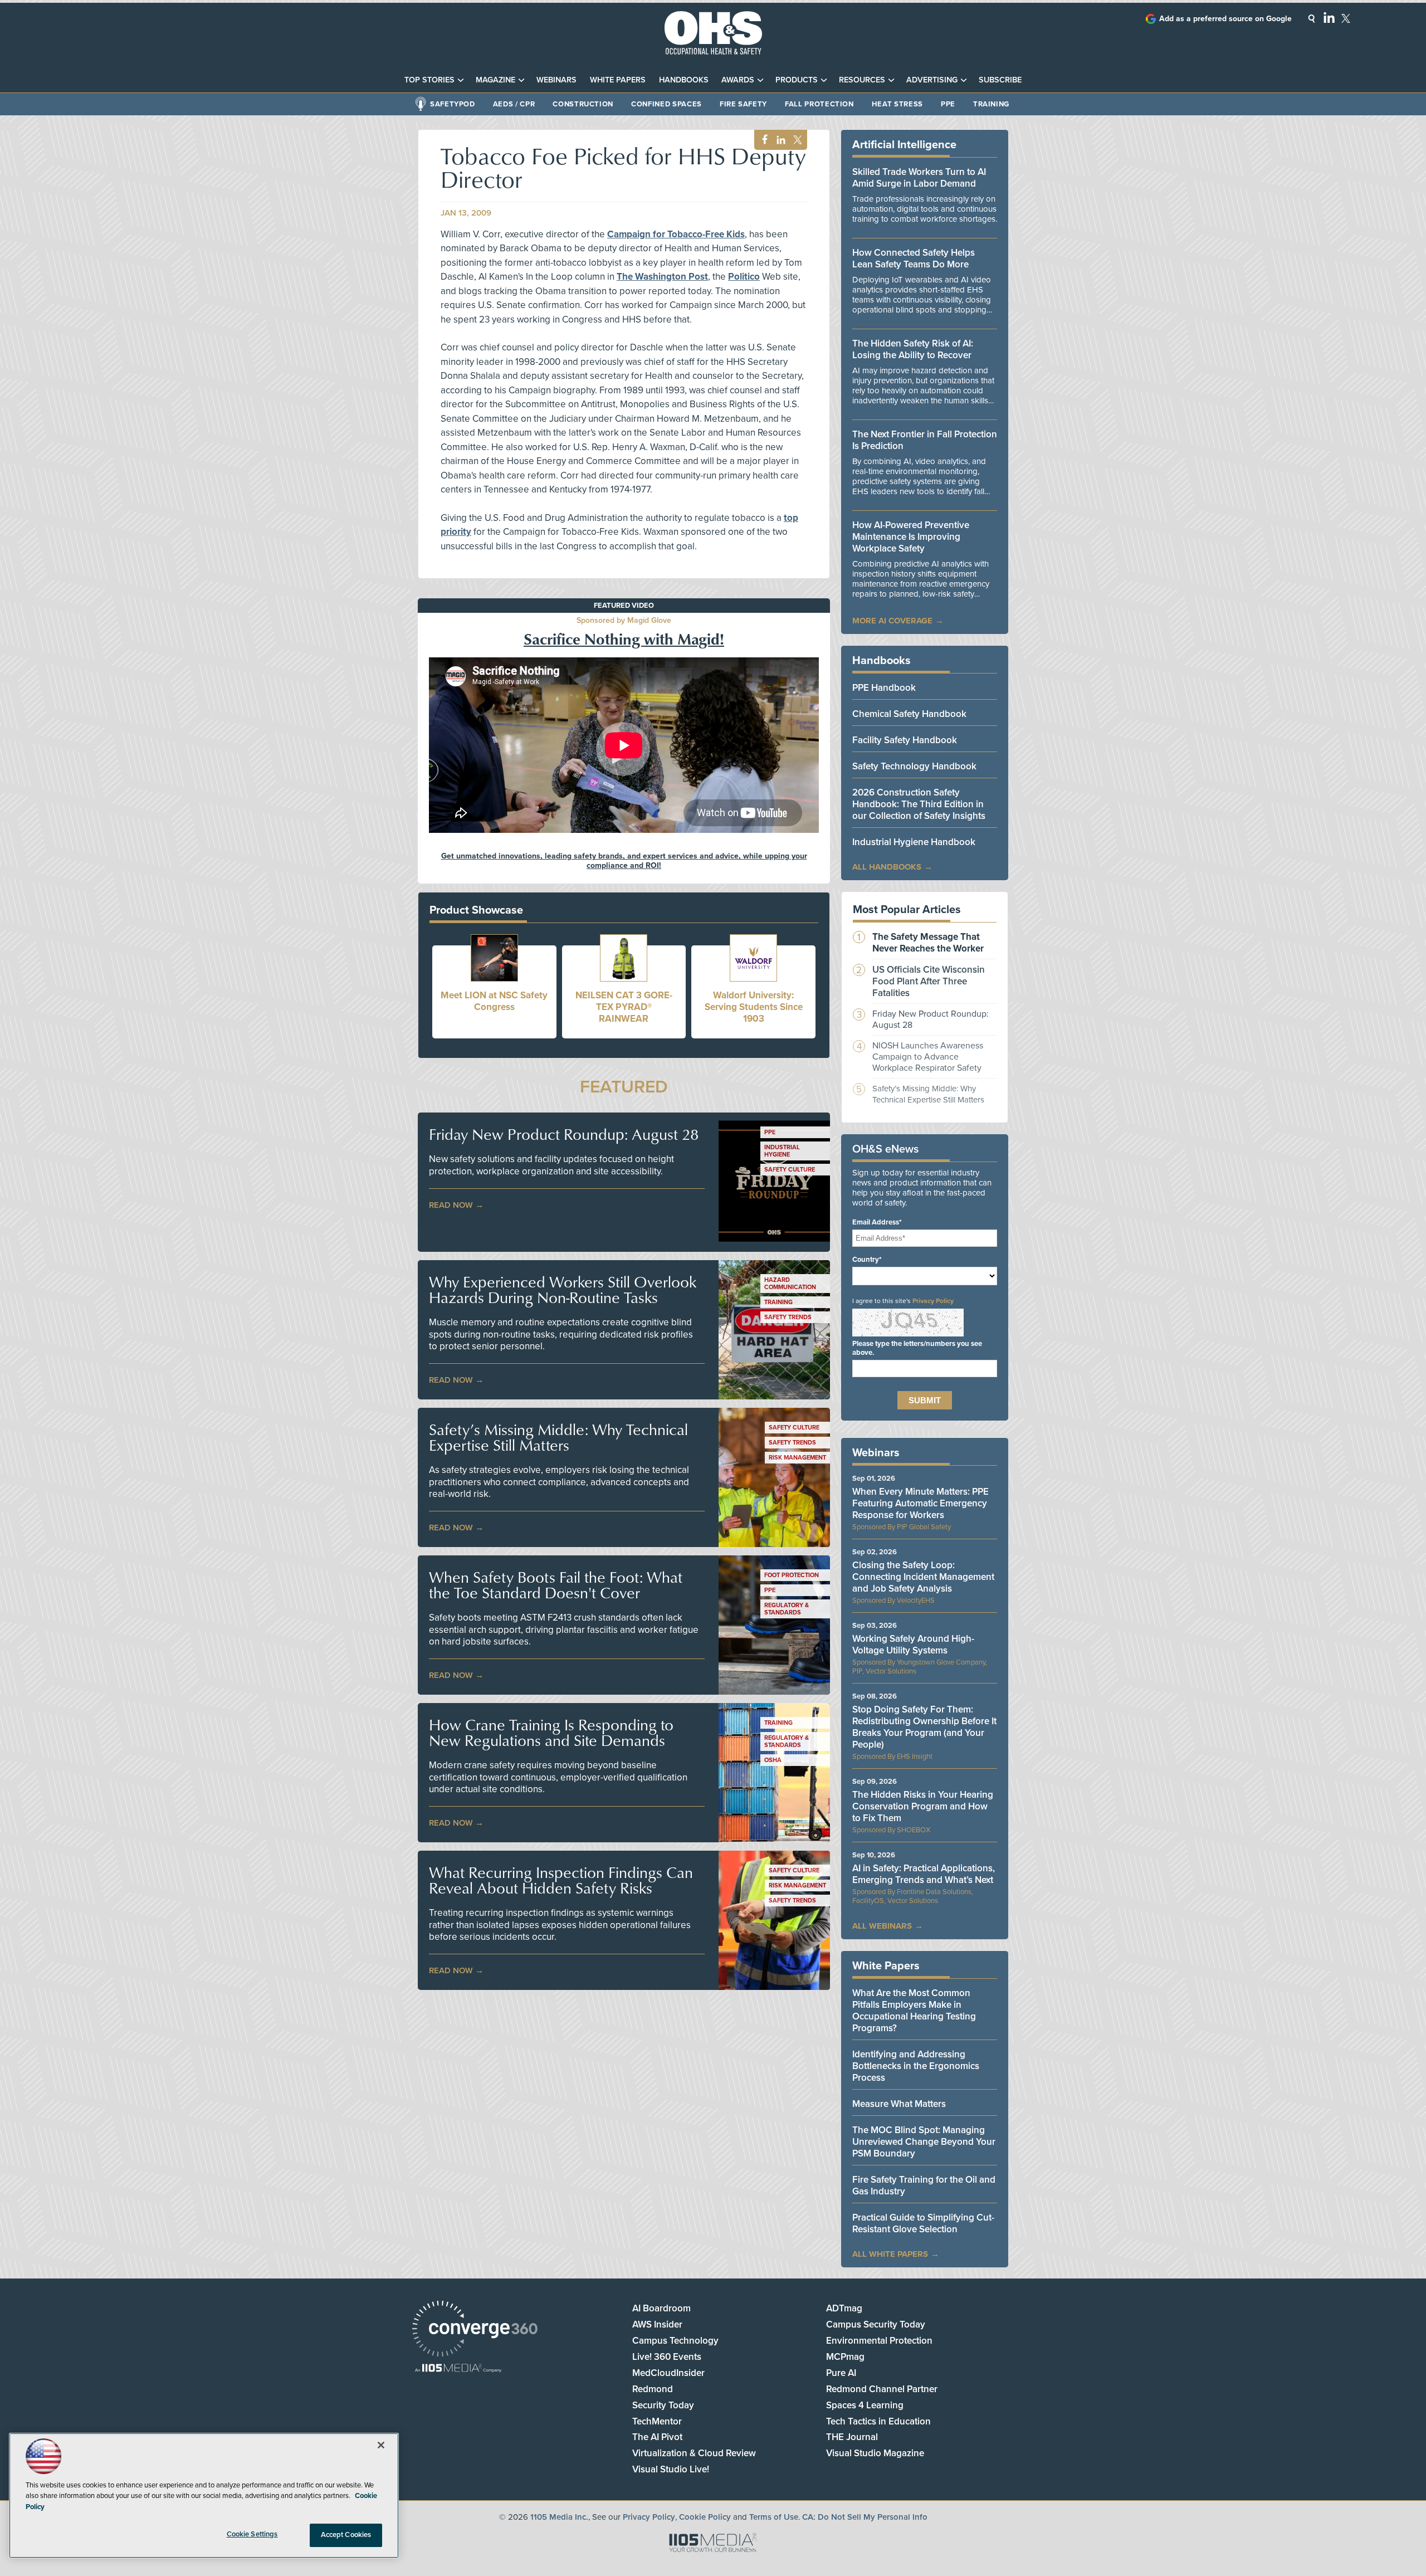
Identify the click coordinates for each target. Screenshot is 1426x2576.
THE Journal (852, 2437)
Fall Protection (819, 104)
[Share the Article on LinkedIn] (779, 140)
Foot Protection (792, 1575)
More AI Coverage (892, 621)
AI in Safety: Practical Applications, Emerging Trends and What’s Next (924, 1874)
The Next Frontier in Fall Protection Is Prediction (925, 440)
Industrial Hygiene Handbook (914, 842)
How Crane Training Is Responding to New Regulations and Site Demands (551, 1733)
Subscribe (1000, 80)
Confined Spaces (666, 104)
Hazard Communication (790, 1284)
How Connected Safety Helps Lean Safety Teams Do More (914, 258)
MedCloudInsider (668, 2373)
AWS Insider (657, 2324)
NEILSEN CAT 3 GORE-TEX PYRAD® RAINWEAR (624, 1007)
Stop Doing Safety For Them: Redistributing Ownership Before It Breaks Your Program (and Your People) (924, 1727)
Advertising (932, 80)
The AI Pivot (657, 2437)
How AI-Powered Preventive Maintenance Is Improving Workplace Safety (911, 537)
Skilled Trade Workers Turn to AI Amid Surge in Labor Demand (919, 178)
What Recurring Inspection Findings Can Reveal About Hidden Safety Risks (561, 1880)
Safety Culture (790, 1170)
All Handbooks (887, 867)
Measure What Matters (899, 2104)
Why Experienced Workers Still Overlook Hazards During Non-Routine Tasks (563, 1290)
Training (991, 104)
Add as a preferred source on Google (1225, 19)
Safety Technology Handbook (914, 766)
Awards (738, 80)
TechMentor (657, 2421)
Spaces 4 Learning (865, 2405)
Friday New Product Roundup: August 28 (564, 1134)
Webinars (556, 80)
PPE (948, 104)
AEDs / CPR (514, 104)
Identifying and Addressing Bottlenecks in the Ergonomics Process (916, 2066)
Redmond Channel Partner (882, 2389)
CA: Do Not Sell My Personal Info (865, 2517)
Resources (862, 80)
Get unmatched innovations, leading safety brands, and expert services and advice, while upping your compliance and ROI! (624, 861)
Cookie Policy (705, 2517)
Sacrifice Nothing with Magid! (624, 638)
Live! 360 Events (667, 2357)
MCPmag (845, 2357)
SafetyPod (453, 104)
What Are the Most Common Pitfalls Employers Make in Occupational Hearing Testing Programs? (914, 2011)
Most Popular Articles (907, 910)
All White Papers (890, 2254)
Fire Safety (743, 104)
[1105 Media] (458, 2369)
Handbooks (684, 80)
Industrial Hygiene (782, 1151)
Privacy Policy (933, 1301)
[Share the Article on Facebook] (762, 140)
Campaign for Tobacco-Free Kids (676, 234)
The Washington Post (662, 277)
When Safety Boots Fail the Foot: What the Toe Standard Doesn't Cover (556, 1585)
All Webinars (882, 1926)
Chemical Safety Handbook (909, 714)
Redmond (653, 2389)
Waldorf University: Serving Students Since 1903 (754, 1007)
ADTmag (844, 2308)
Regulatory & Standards (787, 1609)
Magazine (495, 80)
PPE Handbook (884, 688)
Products (797, 80)
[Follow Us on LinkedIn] (1329, 17)
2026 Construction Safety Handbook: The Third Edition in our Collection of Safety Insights (919, 804)
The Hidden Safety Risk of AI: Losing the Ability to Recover (913, 349)
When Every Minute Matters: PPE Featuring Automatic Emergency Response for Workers (920, 1503)
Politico (744, 277)
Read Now (451, 1205)
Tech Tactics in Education (878, 2421)
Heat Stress (897, 104)
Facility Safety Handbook (905, 740)
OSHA (773, 1760)
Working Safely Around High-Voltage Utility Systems (913, 1645)
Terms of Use (774, 2517)
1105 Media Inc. (559, 2517)
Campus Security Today (876, 2324)
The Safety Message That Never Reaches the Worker (928, 943)
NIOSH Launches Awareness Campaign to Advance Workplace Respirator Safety (928, 1057)
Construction (583, 104)
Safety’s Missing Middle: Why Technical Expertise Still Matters (558, 1437)
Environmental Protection (879, 2341)
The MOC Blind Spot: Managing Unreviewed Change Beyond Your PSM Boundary (924, 2142)
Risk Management (797, 1458)
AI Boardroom (661, 2308)
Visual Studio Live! (671, 2469)
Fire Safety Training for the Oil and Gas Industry (924, 2185)
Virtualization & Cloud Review (694, 2453)
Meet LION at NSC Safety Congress (494, 1001)
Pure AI (841, 2373)
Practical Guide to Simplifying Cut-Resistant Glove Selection (923, 2223)
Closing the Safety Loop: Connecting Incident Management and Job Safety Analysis (923, 1577)
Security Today (663, 2405)
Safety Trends (788, 1317)
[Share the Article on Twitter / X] (796, 140)
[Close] (381, 2445)
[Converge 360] (475, 2330)
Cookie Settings (252, 2534)
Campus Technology (675, 2341)
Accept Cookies (346, 2535)
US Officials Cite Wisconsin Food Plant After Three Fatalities (929, 981)
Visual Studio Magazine (875, 2453)
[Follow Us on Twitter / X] (1346, 18)
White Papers (618, 80)
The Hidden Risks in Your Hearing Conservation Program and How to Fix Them (923, 1806)
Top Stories (429, 80)
